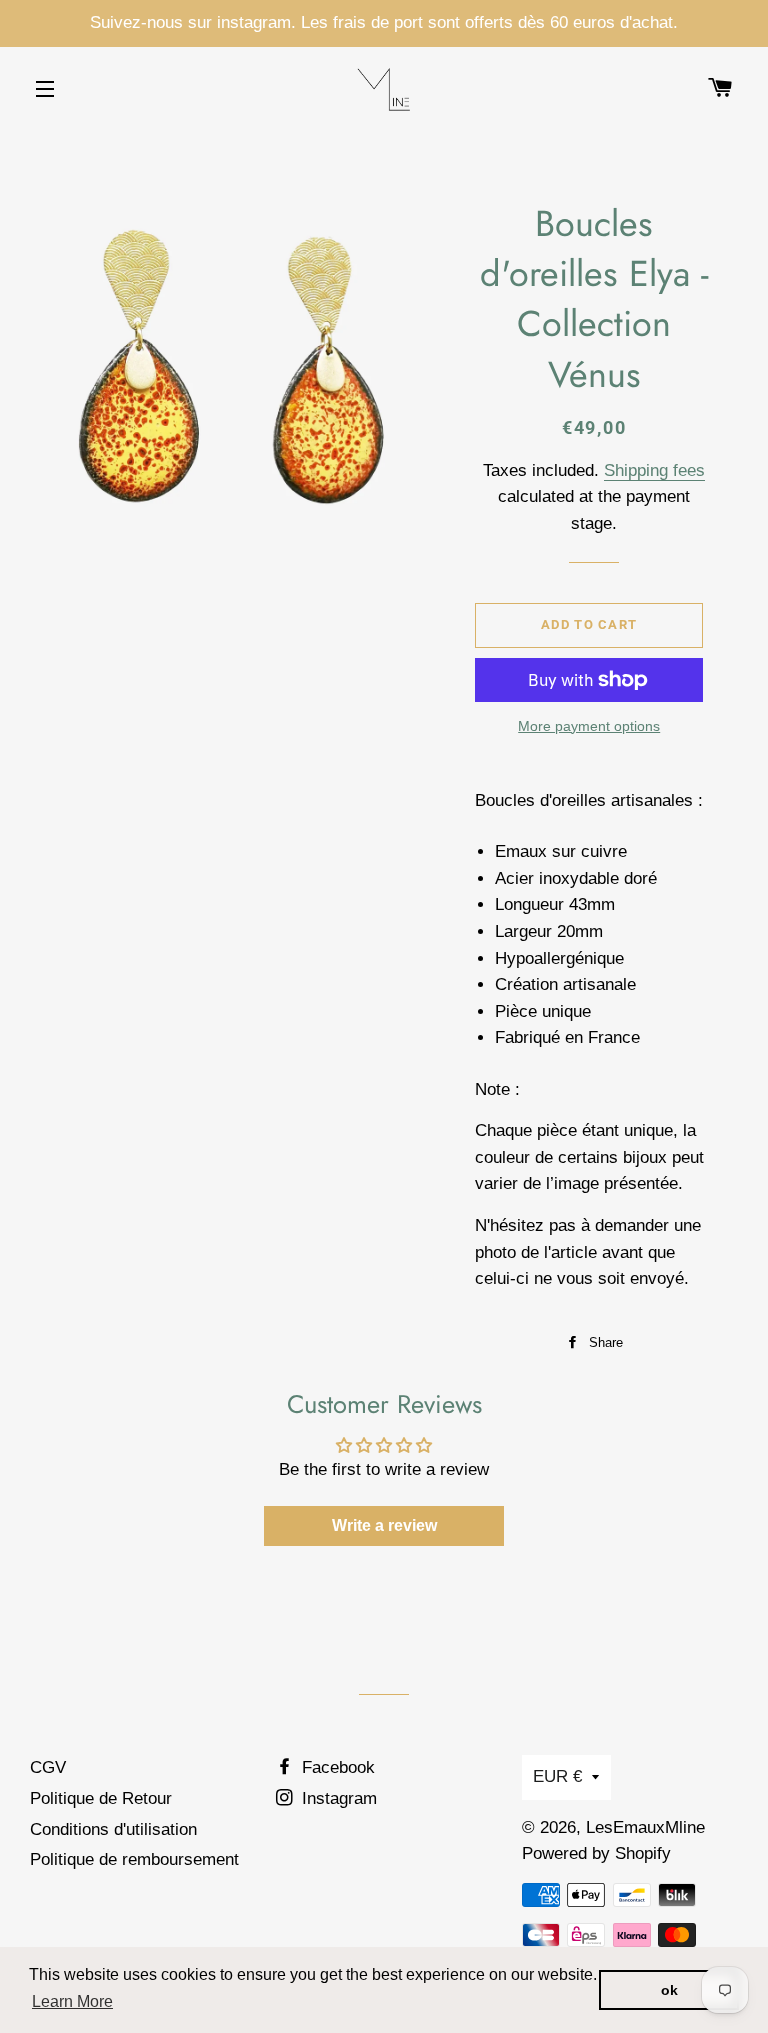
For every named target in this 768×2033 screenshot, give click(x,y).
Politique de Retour (101, 1798)
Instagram (337, 1798)
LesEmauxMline (645, 1827)
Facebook (336, 1767)
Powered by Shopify (596, 1853)
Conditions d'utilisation (113, 1829)
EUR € (557, 1776)
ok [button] (669, 1990)
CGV (48, 1767)
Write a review (384, 1525)
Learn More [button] (72, 2001)
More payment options (589, 726)
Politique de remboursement (134, 1859)
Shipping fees (654, 470)
